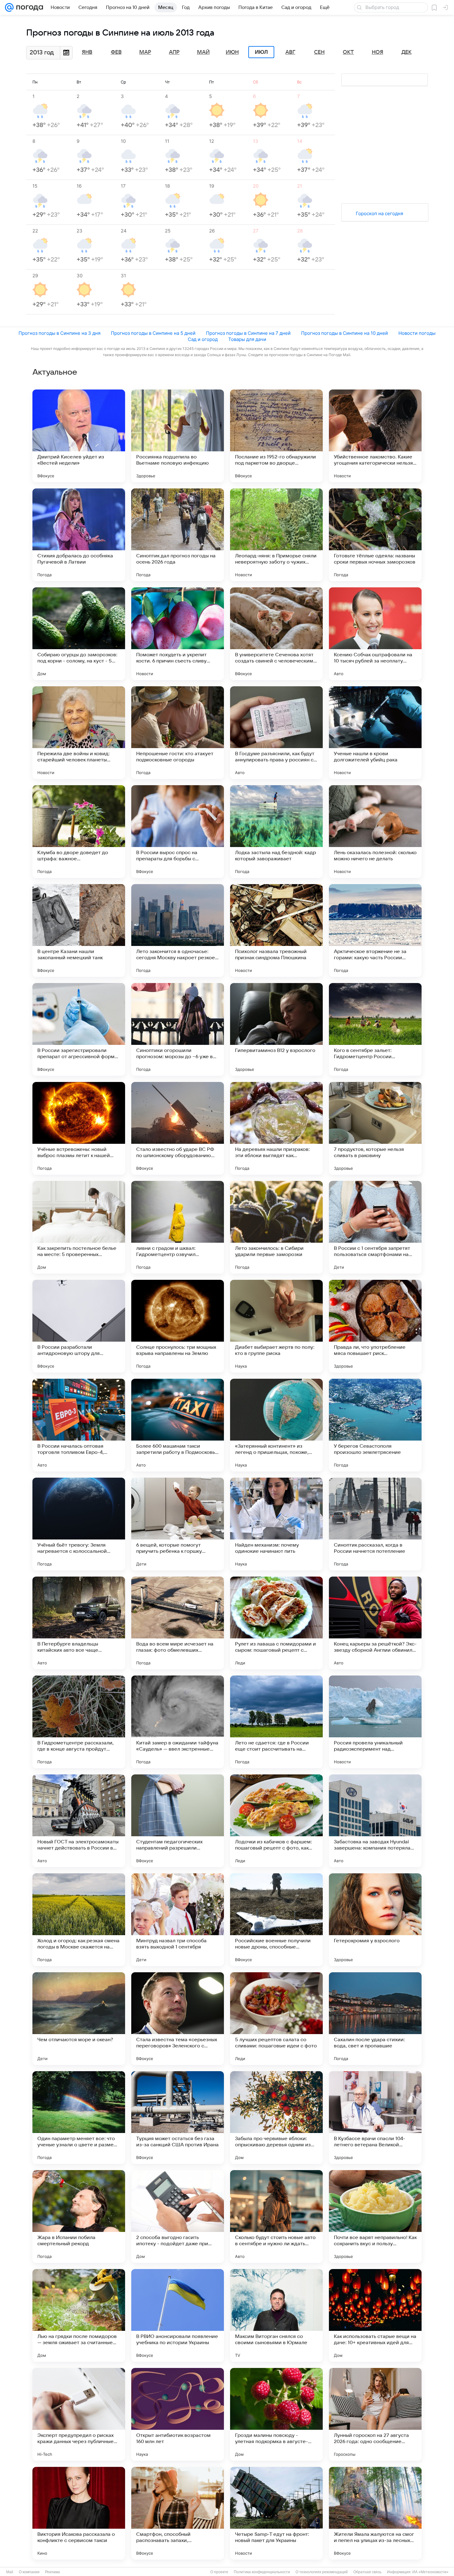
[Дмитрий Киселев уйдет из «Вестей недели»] (79, 436)
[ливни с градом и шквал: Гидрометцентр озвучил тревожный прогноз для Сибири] (178, 1227)
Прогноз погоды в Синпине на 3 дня (59, 333)
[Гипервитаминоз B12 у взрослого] (276, 1029)
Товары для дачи (247, 339)
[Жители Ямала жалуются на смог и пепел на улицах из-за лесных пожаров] (375, 2513)
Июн (232, 52)
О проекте (219, 2572)
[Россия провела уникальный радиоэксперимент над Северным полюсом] (375, 1722)
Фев (116, 52)
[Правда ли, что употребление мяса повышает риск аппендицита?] (375, 1326)
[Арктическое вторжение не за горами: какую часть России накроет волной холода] (375, 930)
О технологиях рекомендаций (322, 2572)
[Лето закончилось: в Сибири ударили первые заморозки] (276, 1227)
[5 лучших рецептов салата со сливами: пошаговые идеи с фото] (276, 2019)
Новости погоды (417, 333)
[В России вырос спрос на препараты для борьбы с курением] (178, 832)
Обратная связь (367, 2572)
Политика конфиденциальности (262, 2572)
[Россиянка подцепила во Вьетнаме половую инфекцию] (178, 436)
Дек (407, 52)
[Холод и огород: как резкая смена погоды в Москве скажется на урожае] (79, 1920)
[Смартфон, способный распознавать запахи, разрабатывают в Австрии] (178, 2513)
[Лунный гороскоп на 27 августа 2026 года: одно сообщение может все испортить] (375, 2414)
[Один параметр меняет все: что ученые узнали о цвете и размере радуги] (79, 2118)
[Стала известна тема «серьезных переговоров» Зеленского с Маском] (178, 2019)
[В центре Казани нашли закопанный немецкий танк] (79, 930)
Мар (145, 52)
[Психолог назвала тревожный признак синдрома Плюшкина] (276, 930)
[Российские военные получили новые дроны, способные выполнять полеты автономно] (276, 1920)
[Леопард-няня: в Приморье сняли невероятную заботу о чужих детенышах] (276, 535)
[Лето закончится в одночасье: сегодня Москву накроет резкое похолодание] (178, 930)
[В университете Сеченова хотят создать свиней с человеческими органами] (276, 634)
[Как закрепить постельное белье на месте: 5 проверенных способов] (79, 1227)
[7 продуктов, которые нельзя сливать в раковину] (375, 1128)
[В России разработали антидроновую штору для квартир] (79, 1326)
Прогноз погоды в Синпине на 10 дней (345, 333)
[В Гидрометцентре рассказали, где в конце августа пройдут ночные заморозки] (79, 1722)
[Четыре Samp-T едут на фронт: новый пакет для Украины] (276, 2513)
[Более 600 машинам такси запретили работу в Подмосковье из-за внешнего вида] (178, 1425)
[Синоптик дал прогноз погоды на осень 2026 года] (178, 535)
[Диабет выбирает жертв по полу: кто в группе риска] (276, 1326)
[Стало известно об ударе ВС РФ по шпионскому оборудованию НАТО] (178, 1128)
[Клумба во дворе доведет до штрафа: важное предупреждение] (79, 832)
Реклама (53, 2572)
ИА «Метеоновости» (430, 2572)
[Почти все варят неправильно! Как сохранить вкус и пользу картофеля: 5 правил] (375, 2216)
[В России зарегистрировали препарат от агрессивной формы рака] (79, 1029)
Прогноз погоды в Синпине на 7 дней (248, 333)
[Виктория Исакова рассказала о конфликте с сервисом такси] (79, 2513)
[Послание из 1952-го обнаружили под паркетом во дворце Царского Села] (276, 436)
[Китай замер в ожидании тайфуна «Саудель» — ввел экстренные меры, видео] (178, 1722)
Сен (319, 52)
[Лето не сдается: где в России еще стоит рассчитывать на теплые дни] (276, 1722)
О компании (29, 2572)
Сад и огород (203, 339)
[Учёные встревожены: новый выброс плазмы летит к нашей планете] (79, 1128)
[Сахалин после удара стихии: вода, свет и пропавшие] (375, 2019)
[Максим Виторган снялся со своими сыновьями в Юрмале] (276, 2315)
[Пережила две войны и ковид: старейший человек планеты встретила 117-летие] (79, 733)
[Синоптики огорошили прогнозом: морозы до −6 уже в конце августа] (178, 1029)
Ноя (378, 52)
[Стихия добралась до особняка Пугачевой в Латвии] (79, 535)
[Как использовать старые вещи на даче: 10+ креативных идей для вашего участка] (375, 2315)
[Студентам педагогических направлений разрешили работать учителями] (178, 1821)
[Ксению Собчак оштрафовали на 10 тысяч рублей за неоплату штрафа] (375, 634)
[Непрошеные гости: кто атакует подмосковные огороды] (178, 733)
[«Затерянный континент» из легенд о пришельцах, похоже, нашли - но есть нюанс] (276, 1425)
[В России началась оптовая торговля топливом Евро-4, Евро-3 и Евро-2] (79, 1425)
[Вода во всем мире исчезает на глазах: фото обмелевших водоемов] (178, 1623)
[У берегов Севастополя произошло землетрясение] (375, 1425)
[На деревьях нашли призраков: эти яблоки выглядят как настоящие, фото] (276, 1128)
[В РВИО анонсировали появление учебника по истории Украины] (178, 2315)
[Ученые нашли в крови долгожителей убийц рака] (375, 733)
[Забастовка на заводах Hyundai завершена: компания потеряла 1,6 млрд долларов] (375, 1821)
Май (203, 52)
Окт (348, 52)
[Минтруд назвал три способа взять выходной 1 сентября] (178, 1920)
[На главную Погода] (28, 7)
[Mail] (9, 7)
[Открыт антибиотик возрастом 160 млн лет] (178, 2414)
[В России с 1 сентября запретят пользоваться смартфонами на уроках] (375, 1227)
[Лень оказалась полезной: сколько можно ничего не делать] (375, 832)
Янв (87, 52)
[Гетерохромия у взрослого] (375, 1920)
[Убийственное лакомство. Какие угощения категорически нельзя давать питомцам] (375, 436)
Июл (261, 52)
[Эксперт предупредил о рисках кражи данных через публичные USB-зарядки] (79, 2414)
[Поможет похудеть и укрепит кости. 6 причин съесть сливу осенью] (178, 634)
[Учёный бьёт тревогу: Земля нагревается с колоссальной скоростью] (79, 1524)
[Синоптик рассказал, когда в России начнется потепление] (375, 1524)
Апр (174, 52)
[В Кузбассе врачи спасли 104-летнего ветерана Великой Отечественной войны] (375, 2118)
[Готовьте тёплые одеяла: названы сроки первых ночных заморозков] (375, 535)
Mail (10, 2572)
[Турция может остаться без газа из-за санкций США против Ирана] (178, 2118)
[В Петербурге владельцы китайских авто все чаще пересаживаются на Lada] (79, 1623)
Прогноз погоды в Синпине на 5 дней (153, 333)
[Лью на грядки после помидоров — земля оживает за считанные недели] (79, 2315)
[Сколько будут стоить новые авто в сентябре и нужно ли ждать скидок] (276, 2216)
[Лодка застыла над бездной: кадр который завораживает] (276, 832)
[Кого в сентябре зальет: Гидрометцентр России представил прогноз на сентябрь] (375, 1029)
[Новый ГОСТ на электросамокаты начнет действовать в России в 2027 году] (79, 1821)
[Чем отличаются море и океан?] (79, 2019)
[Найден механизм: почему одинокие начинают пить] (276, 1524)
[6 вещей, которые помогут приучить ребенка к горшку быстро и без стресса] (178, 1524)
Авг (290, 52)
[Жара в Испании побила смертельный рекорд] (79, 2216)
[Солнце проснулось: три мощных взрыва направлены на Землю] (178, 1326)
